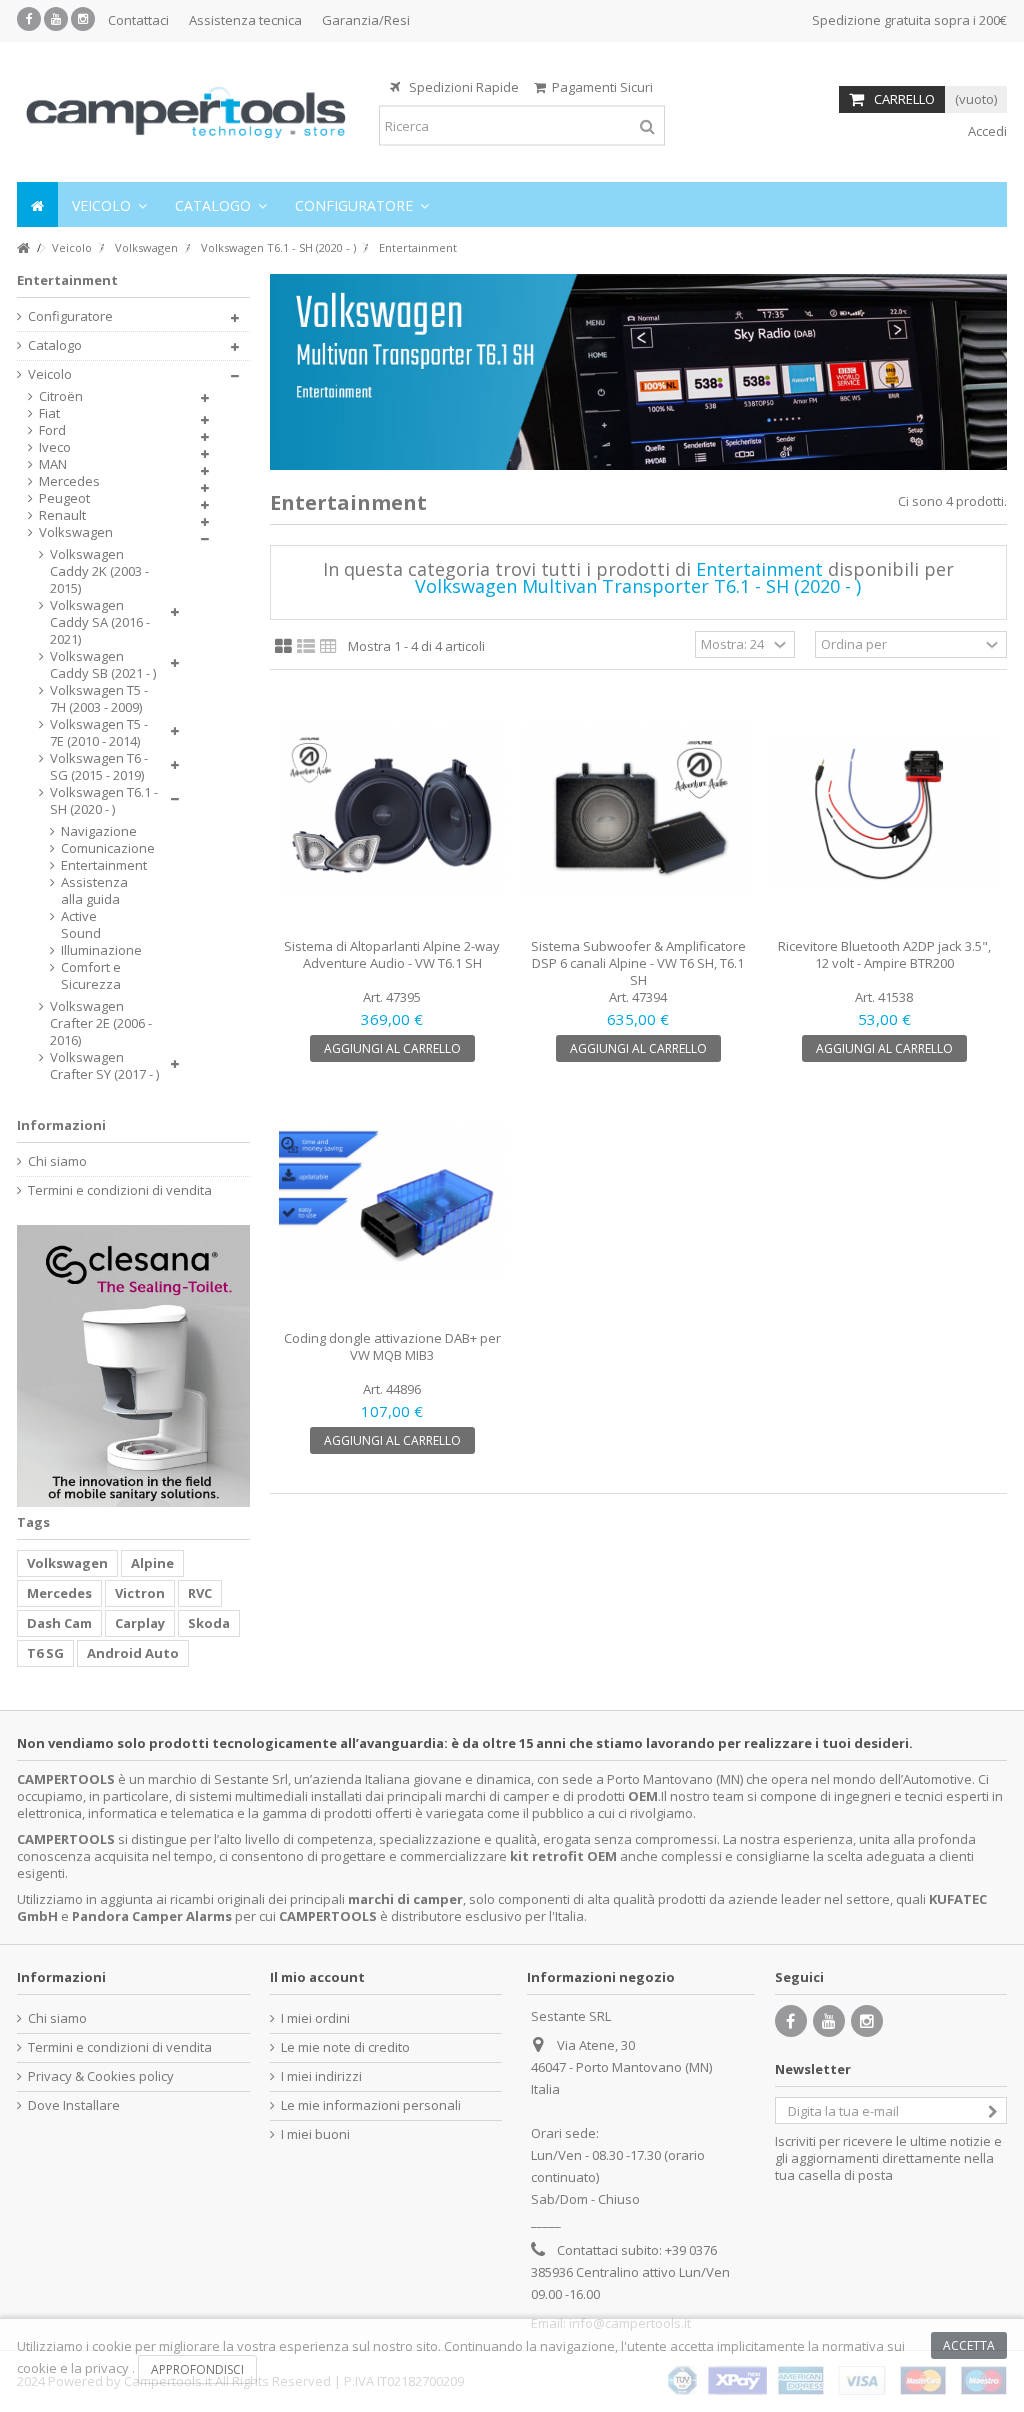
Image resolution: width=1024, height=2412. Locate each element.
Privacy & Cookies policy (101, 2076)
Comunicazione (95, 848)
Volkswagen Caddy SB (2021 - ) (103, 665)
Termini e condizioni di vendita (120, 1190)
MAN (53, 464)
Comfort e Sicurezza (91, 976)
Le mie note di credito (345, 2047)
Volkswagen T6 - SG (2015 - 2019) (99, 767)
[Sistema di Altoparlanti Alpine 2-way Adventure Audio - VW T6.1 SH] (393, 812)
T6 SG (45, 1653)
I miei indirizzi (321, 2076)
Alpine (152, 1563)
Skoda (209, 1623)
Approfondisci (197, 2369)
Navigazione (95, 831)
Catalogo (55, 345)
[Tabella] (328, 647)
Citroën (61, 396)
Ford (52, 430)
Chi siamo (57, 1161)
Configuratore (70, 316)
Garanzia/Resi (366, 20)
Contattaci (138, 20)
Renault (62, 515)
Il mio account (317, 1977)
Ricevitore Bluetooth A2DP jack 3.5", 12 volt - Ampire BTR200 (884, 954)
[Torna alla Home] (23, 248)
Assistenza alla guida (94, 891)
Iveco (55, 447)
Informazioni (61, 1125)
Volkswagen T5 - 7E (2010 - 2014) (99, 733)
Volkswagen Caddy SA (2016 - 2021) (100, 622)
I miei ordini (315, 2018)
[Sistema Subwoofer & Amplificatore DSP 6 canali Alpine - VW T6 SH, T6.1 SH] (638, 812)
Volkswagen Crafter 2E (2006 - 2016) (101, 1023)
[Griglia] (283, 647)
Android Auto (133, 1653)
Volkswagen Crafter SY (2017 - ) (104, 1066)
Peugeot (64, 498)
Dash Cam (59, 1623)
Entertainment (95, 865)
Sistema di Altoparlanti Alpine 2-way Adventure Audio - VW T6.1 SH (392, 954)
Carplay (140, 1623)
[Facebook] (29, 19)
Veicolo (50, 374)
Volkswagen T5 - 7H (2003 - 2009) (99, 699)
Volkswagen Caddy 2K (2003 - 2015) (99, 571)
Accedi (986, 131)
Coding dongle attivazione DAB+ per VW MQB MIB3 (392, 1346)
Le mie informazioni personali (371, 2105)
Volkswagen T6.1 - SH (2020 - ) (104, 801)
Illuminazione (95, 950)
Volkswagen (76, 532)
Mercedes (69, 481)
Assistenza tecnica (245, 20)
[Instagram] (83, 19)
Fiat (49, 413)
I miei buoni (315, 2134)
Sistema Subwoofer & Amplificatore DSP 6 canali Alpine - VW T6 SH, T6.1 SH (638, 963)
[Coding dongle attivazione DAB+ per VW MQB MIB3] (393, 1203)
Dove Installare (74, 2105)
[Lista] (306, 647)
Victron (140, 1593)
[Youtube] (56, 19)
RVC (200, 1593)
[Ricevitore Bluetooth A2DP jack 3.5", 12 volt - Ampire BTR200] (884, 812)
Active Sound (81, 925)
